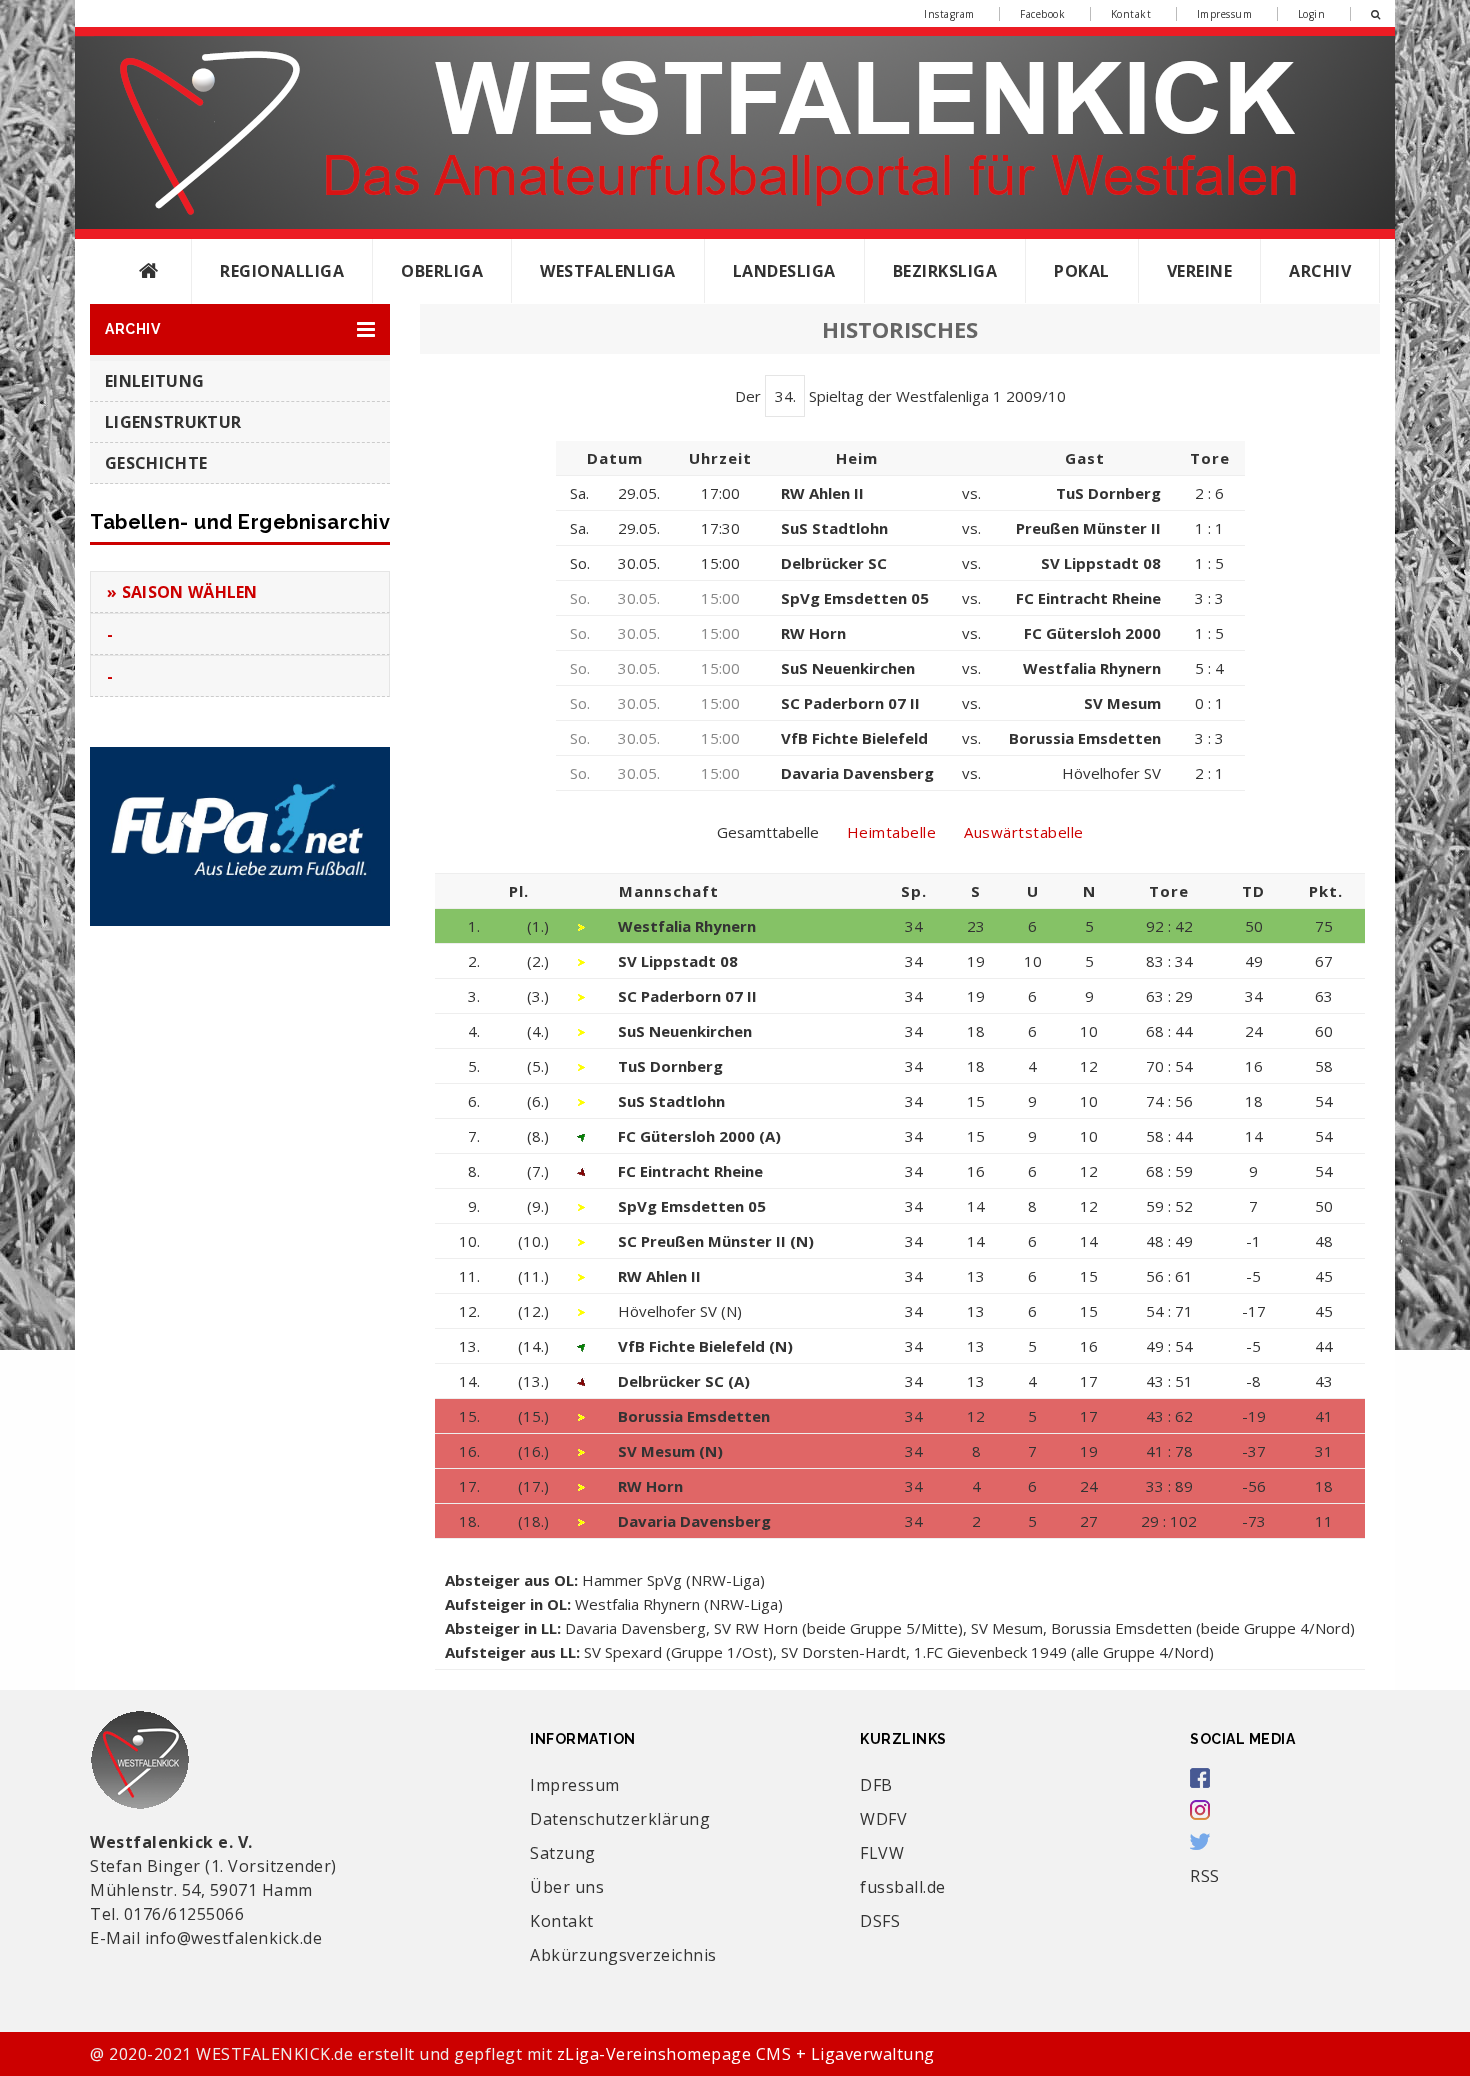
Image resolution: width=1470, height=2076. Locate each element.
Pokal (1082, 271)
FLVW (882, 1853)
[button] (240, 329)
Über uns (567, 1887)
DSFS (880, 1921)
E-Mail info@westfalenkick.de (206, 1938)
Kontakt (1131, 14)
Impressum (1225, 14)
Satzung (563, 1853)
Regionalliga (282, 271)
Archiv (1320, 271)
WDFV (883, 1819)
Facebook (1042, 14)
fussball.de (903, 1887)
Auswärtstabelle (1024, 832)
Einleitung (154, 381)
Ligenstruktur (173, 422)
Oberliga (442, 271)
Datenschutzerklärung (620, 1819)
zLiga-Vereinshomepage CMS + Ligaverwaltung (746, 2054)
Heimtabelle (892, 832)
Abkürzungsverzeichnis (623, 1955)
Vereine (1200, 271)
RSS (1205, 1876)
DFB (876, 1785)
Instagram (949, 14)
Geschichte (156, 463)
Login (1312, 14)
